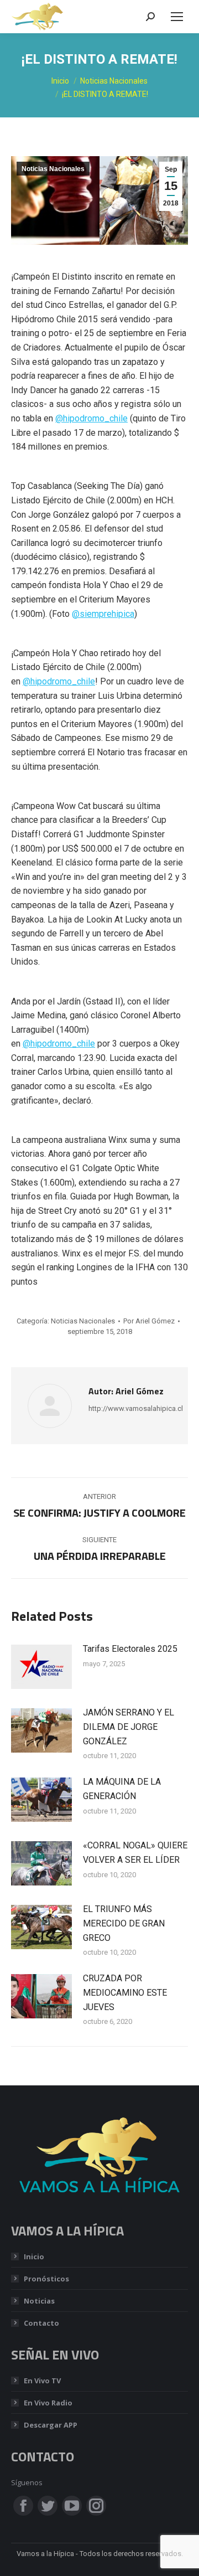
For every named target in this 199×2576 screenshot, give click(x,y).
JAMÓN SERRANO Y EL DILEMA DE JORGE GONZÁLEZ (129, 1727)
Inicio (34, 2256)
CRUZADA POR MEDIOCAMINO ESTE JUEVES (125, 1992)
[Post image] (41, 1667)
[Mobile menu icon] (177, 17)
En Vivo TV (42, 2381)
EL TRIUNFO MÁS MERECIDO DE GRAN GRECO (124, 1923)
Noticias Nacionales (53, 169)
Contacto (41, 2323)
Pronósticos (46, 2279)
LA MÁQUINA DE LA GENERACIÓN (122, 1789)
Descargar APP (51, 2425)
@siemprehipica (103, 614)
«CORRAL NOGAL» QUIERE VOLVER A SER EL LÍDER (135, 1853)
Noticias (39, 2301)
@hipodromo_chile (91, 418)
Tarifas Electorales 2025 (130, 1649)
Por (149, 1321)
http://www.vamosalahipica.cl (136, 1408)
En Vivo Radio (48, 2403)
